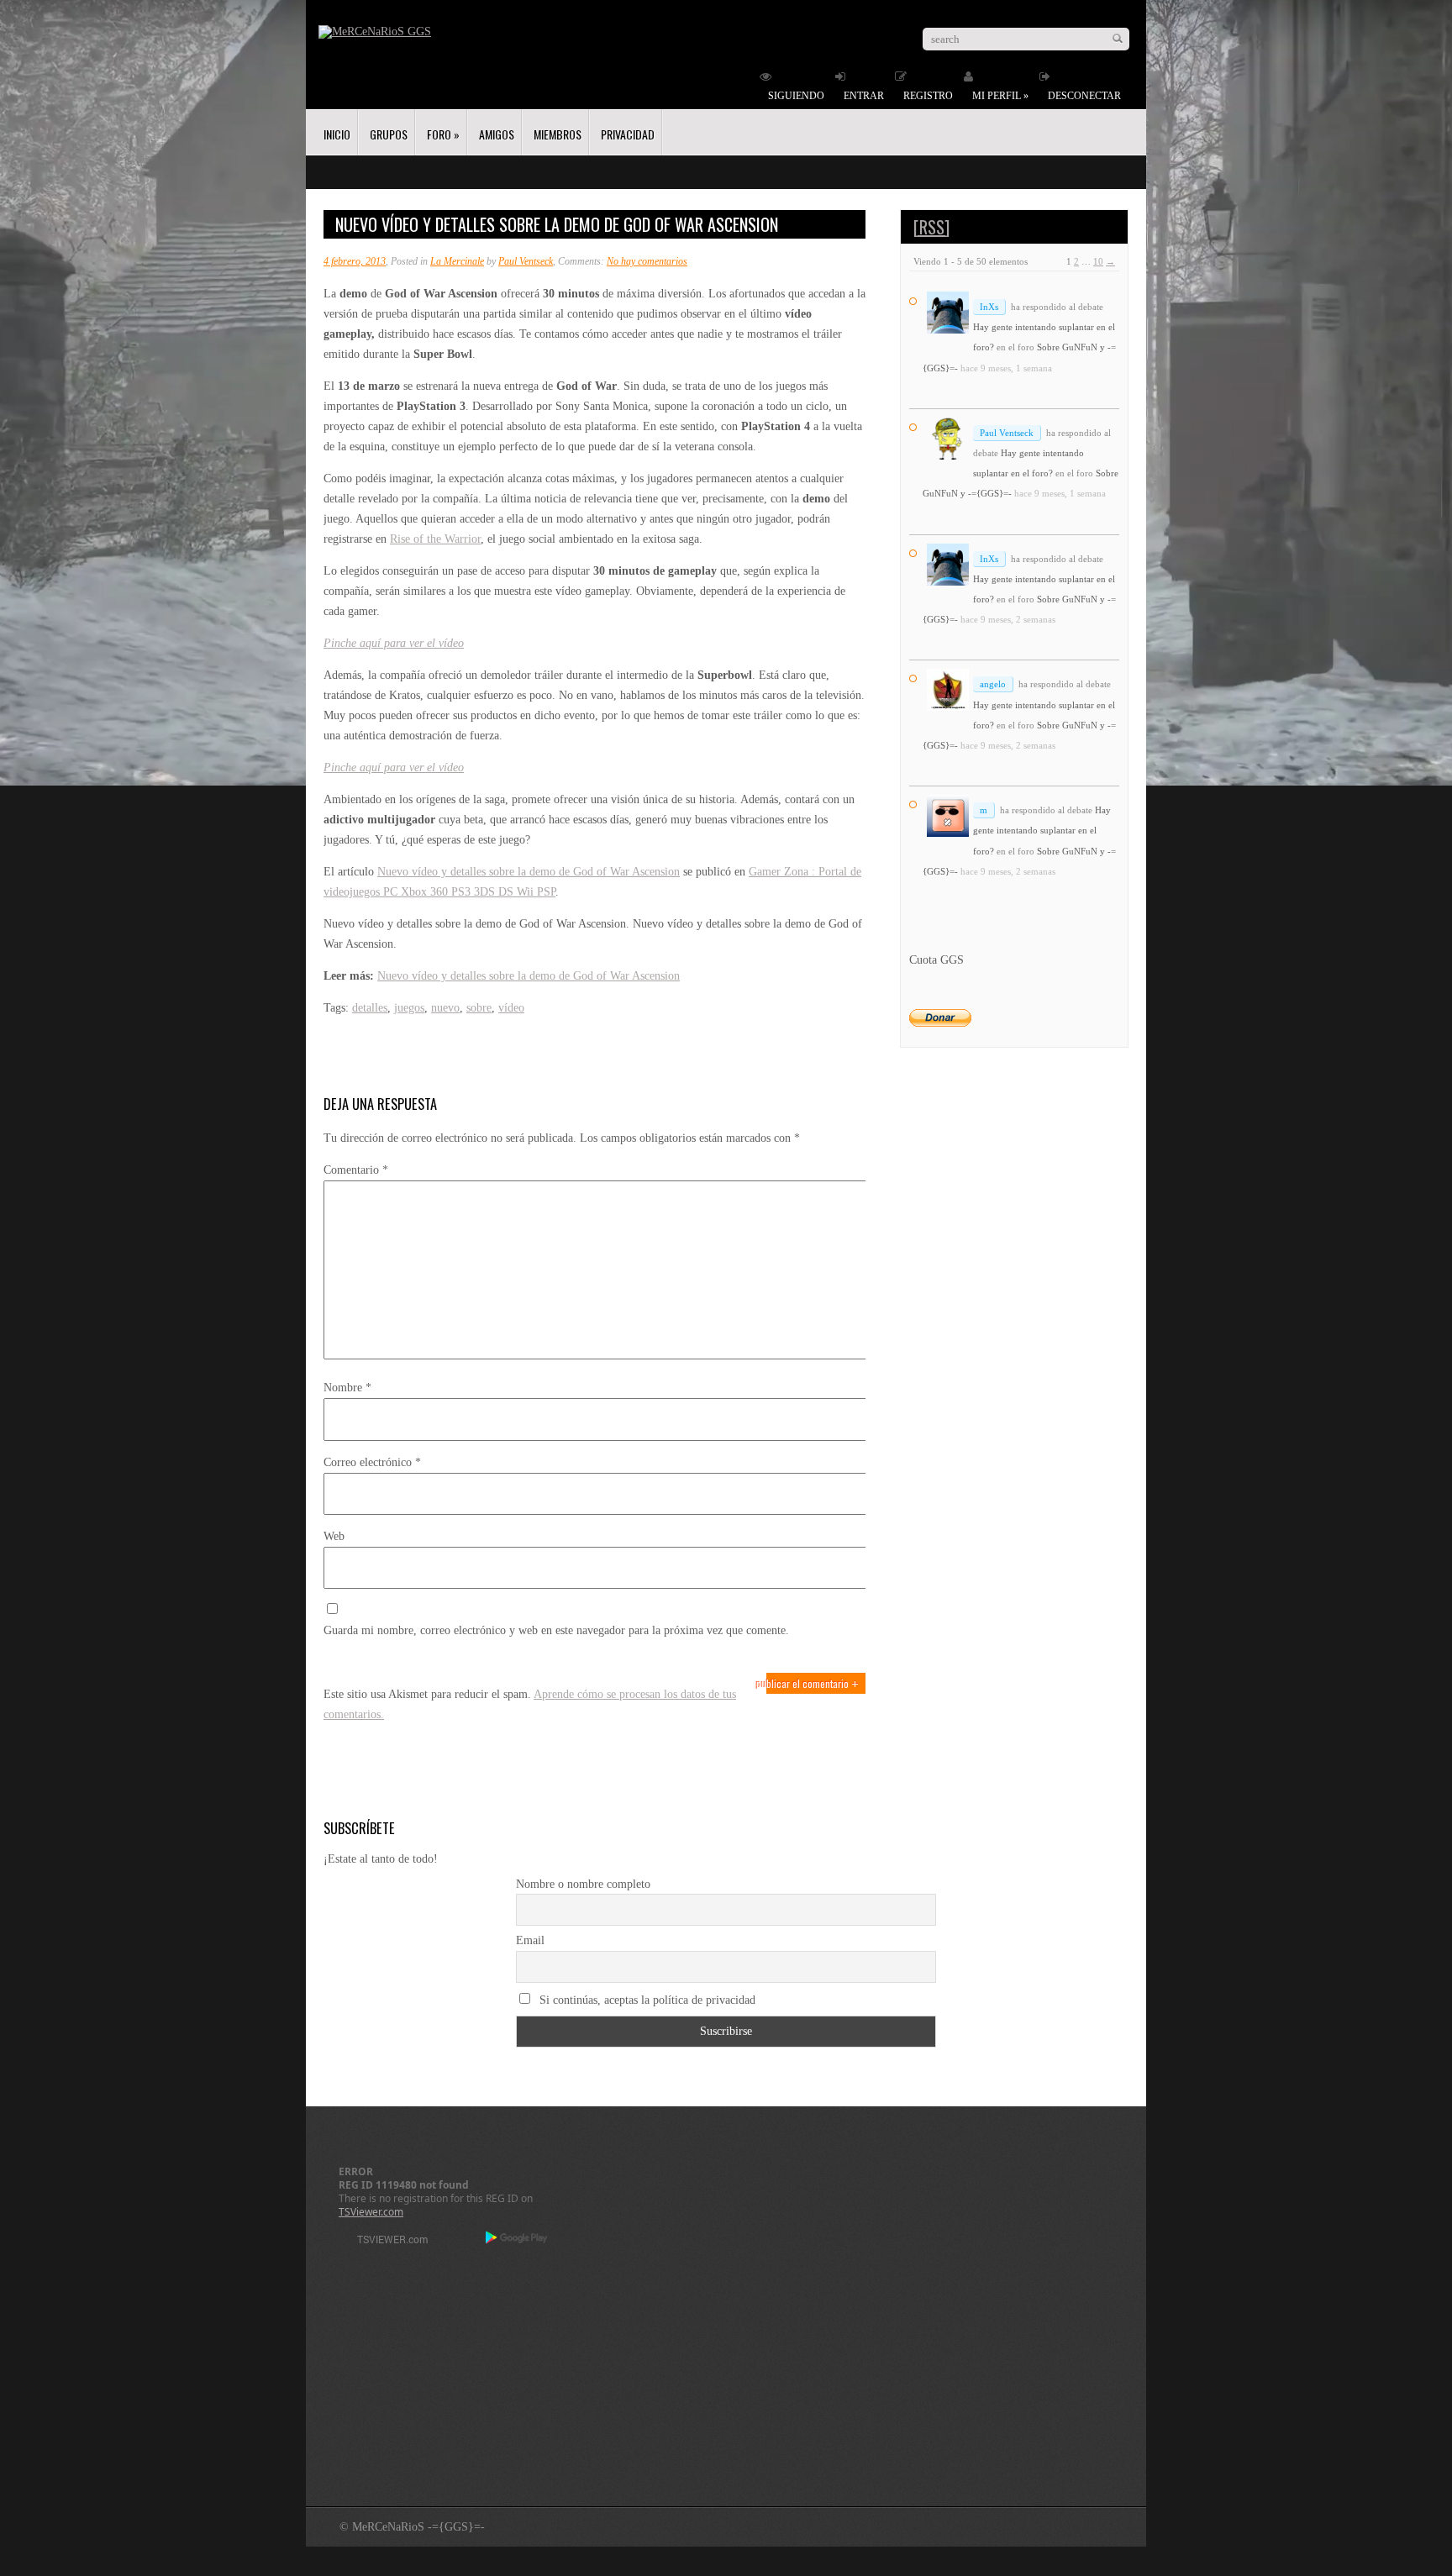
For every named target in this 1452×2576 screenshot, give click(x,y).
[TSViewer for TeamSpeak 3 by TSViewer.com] (386, 2242)
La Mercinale (457, 261)
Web (334, 1536)
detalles (370, 1008)
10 (1098, 261)
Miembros (558, 134)
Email (530, 1940)
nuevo (445, 1008)
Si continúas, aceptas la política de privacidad (646, 2000)
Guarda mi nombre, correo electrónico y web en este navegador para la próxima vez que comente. (556, 1630)
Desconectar (1084, 96)
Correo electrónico (372, 1462)
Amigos (497, 134)
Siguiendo (796, 96)
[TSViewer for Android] (517, 2239)
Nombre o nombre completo (583, 1884)
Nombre (347, 1388)
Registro (928, 96)
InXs (989, 307)
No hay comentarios (647, 261)
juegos (409, 1008)
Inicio (337, 134)
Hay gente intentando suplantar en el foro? (1042, 830)
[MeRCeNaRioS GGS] (375, 32)
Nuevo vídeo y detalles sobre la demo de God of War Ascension (529, 872)
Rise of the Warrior (435, 539)
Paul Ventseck (526, 261)
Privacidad (628, 134)
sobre (479, 1008)
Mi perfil (1000, 96)
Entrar (864, 96)
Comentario (356, 1170)
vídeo (511, 1008)
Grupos (389, 134)
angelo (993, 684)
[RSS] (931, 227)
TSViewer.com (371, 2212)
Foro (443, 134)
